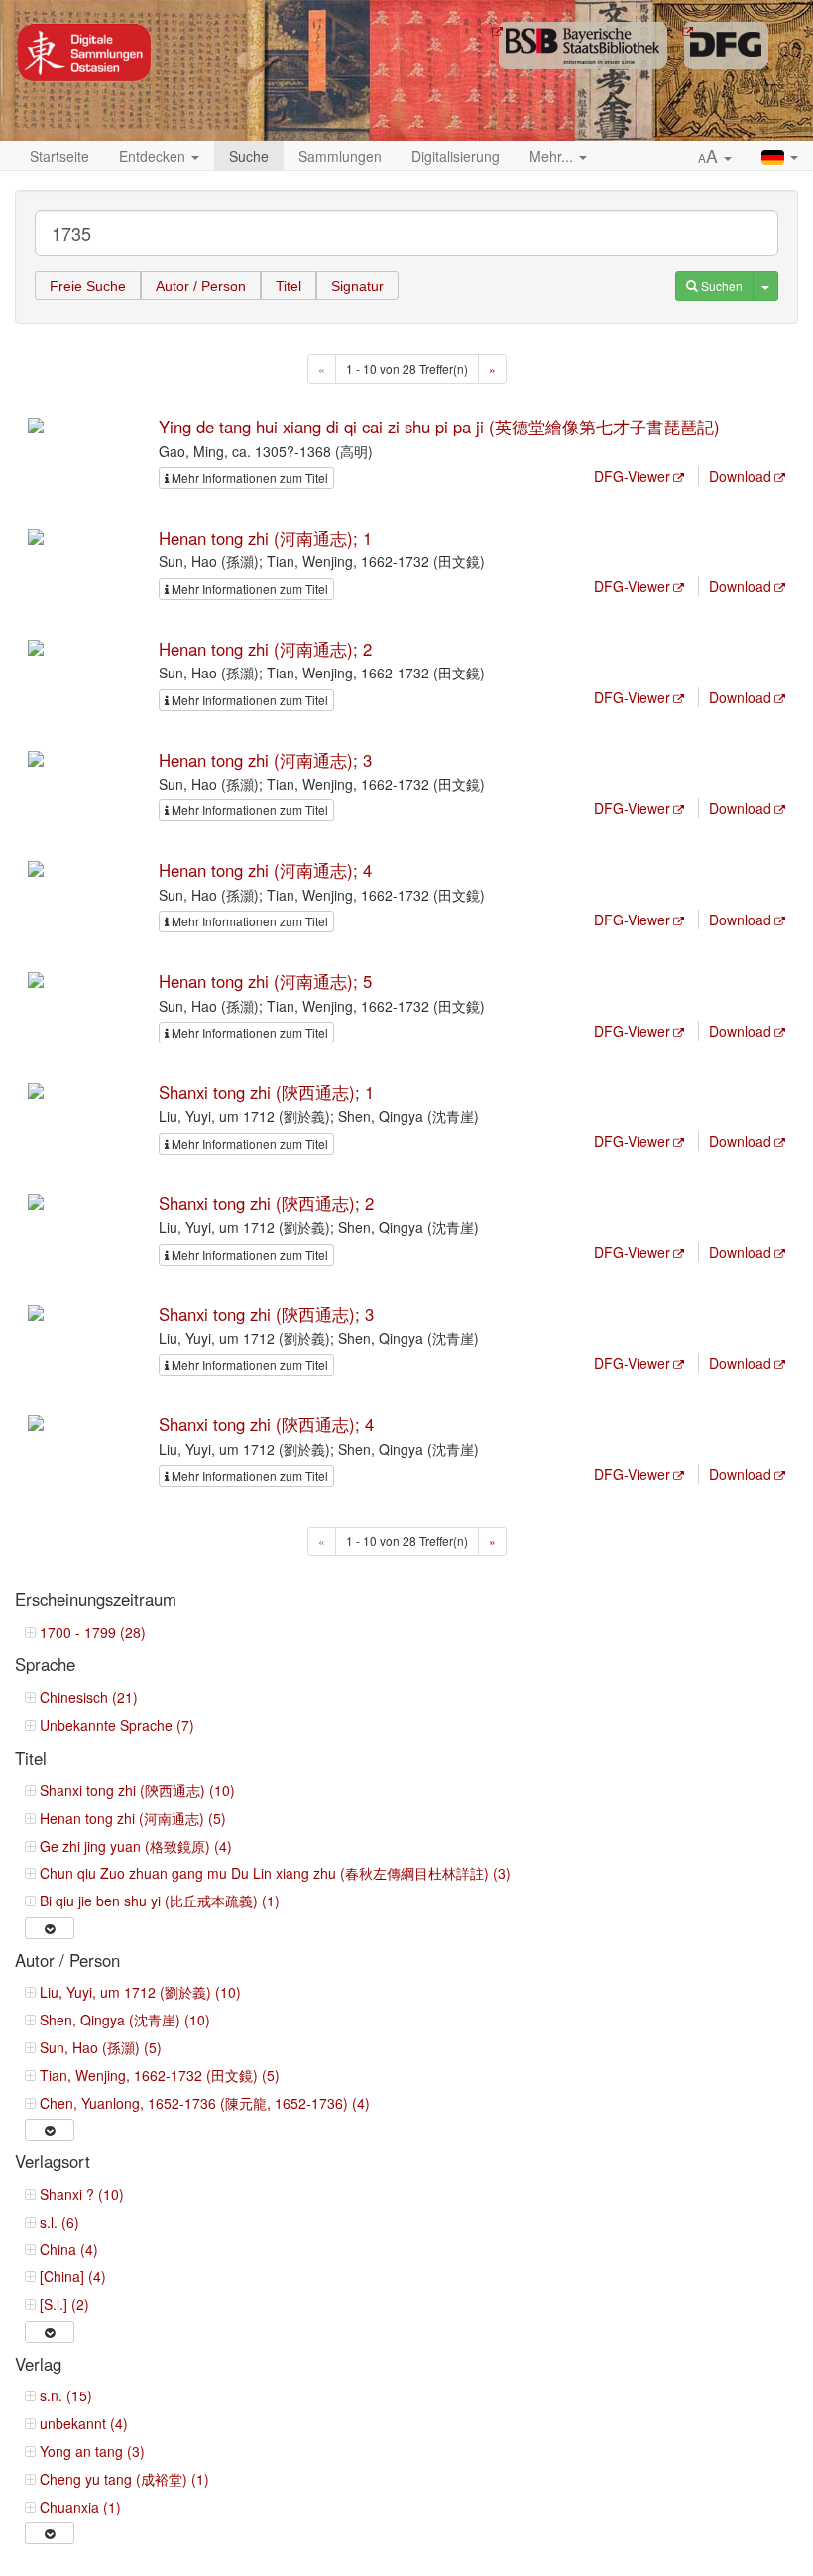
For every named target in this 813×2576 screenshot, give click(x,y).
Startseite (59, 156)
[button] (715, 157)
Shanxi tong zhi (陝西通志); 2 (266, 1203)
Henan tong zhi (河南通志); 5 (265, 981)
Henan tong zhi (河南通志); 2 (265, 649)
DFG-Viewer (632, 476)
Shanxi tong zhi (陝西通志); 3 (266, 1314)
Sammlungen (340, 156)
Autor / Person (201, 286)
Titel (289, 286)
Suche (249, 156)
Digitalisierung (456, 156)
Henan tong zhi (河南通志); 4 (265, 870)
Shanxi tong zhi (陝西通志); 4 (266, 1424)
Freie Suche (88, 286)
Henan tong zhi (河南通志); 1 (265, 538)
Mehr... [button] (553, 156)
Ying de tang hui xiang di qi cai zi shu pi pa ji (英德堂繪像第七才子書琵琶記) (439, 427)
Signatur (357, 286)
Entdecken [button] (154, 156)
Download (740, 476)
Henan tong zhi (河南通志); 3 (265, 760)
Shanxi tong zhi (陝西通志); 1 (266, 1092)
